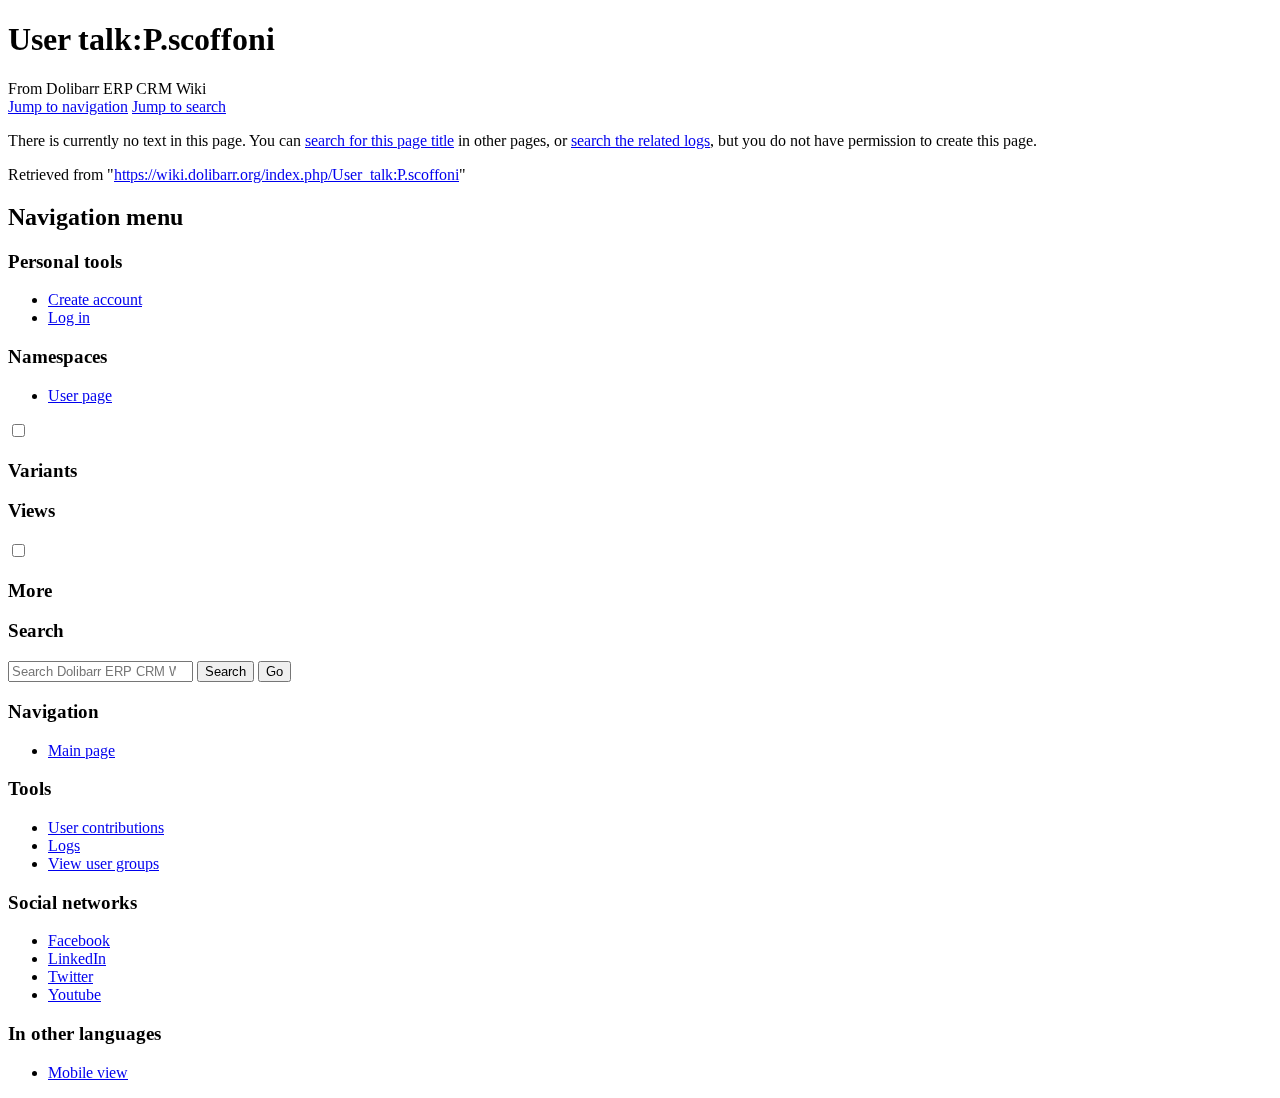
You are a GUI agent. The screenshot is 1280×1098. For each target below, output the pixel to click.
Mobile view (88, 1072)
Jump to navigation (68, 106)
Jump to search (179, 106)
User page (80, 395)
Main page (81, 750)
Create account (95, 299)
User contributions (106, 827)
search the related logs (640, 140)
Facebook (79, 940)
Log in (69, 317)
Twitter (70, 976)
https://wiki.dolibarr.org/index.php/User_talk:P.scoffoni (286, 174)
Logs (64, 845)
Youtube (74, 994)
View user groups (103, 863)
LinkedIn (77, 958)
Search (36, 630)
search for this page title (379, 140)
